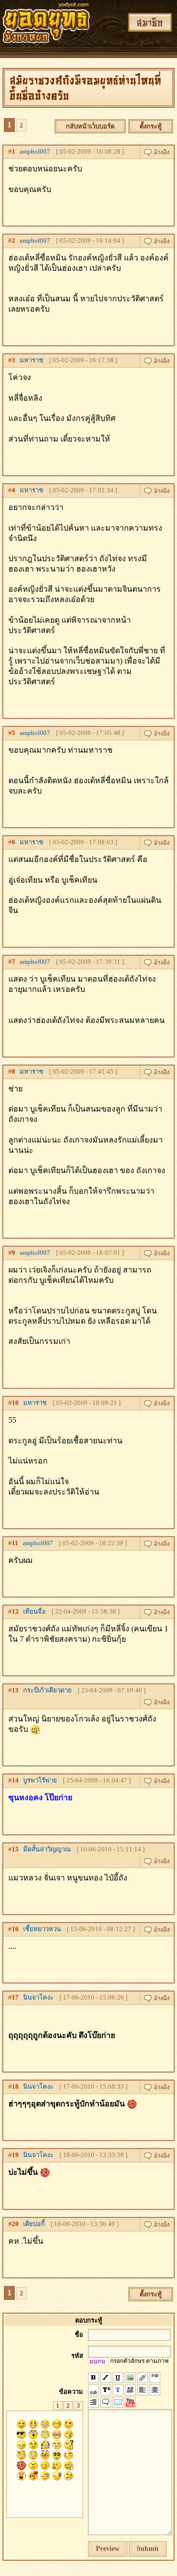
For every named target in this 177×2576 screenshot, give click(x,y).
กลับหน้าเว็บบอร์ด (90, 126)
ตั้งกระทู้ (151, 126)
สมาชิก (150, 22)
